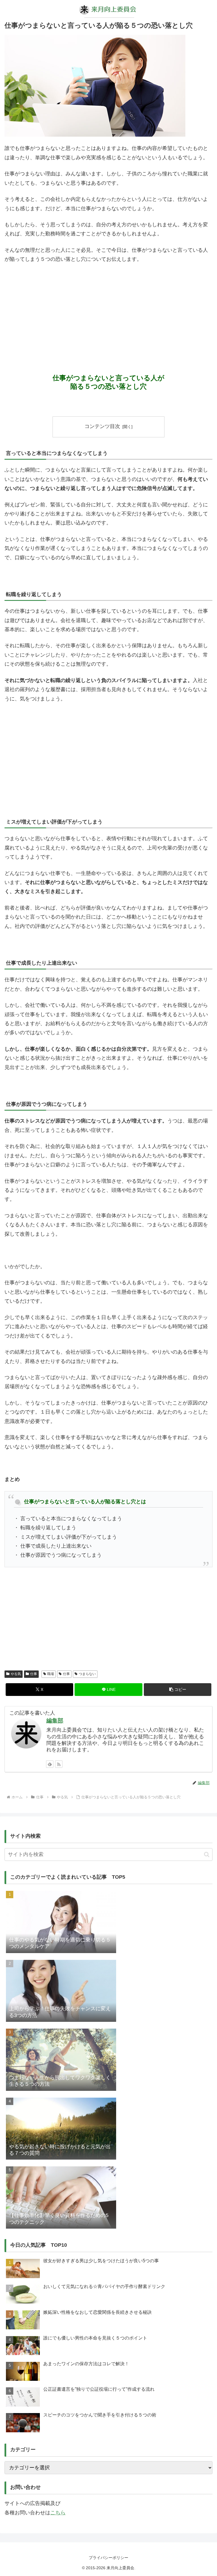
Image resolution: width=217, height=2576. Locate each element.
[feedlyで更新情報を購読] (50, 1764)
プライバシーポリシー (108, 2558)
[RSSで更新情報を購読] (59, 1764)
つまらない (87, 1674)
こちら (58, 2513)
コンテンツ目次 (102, 426)
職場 (51, 1674)
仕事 (34, 1674)
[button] (178, 1690)
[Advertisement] (108, 311)
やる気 (16, 1674)
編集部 (55, 1721)
